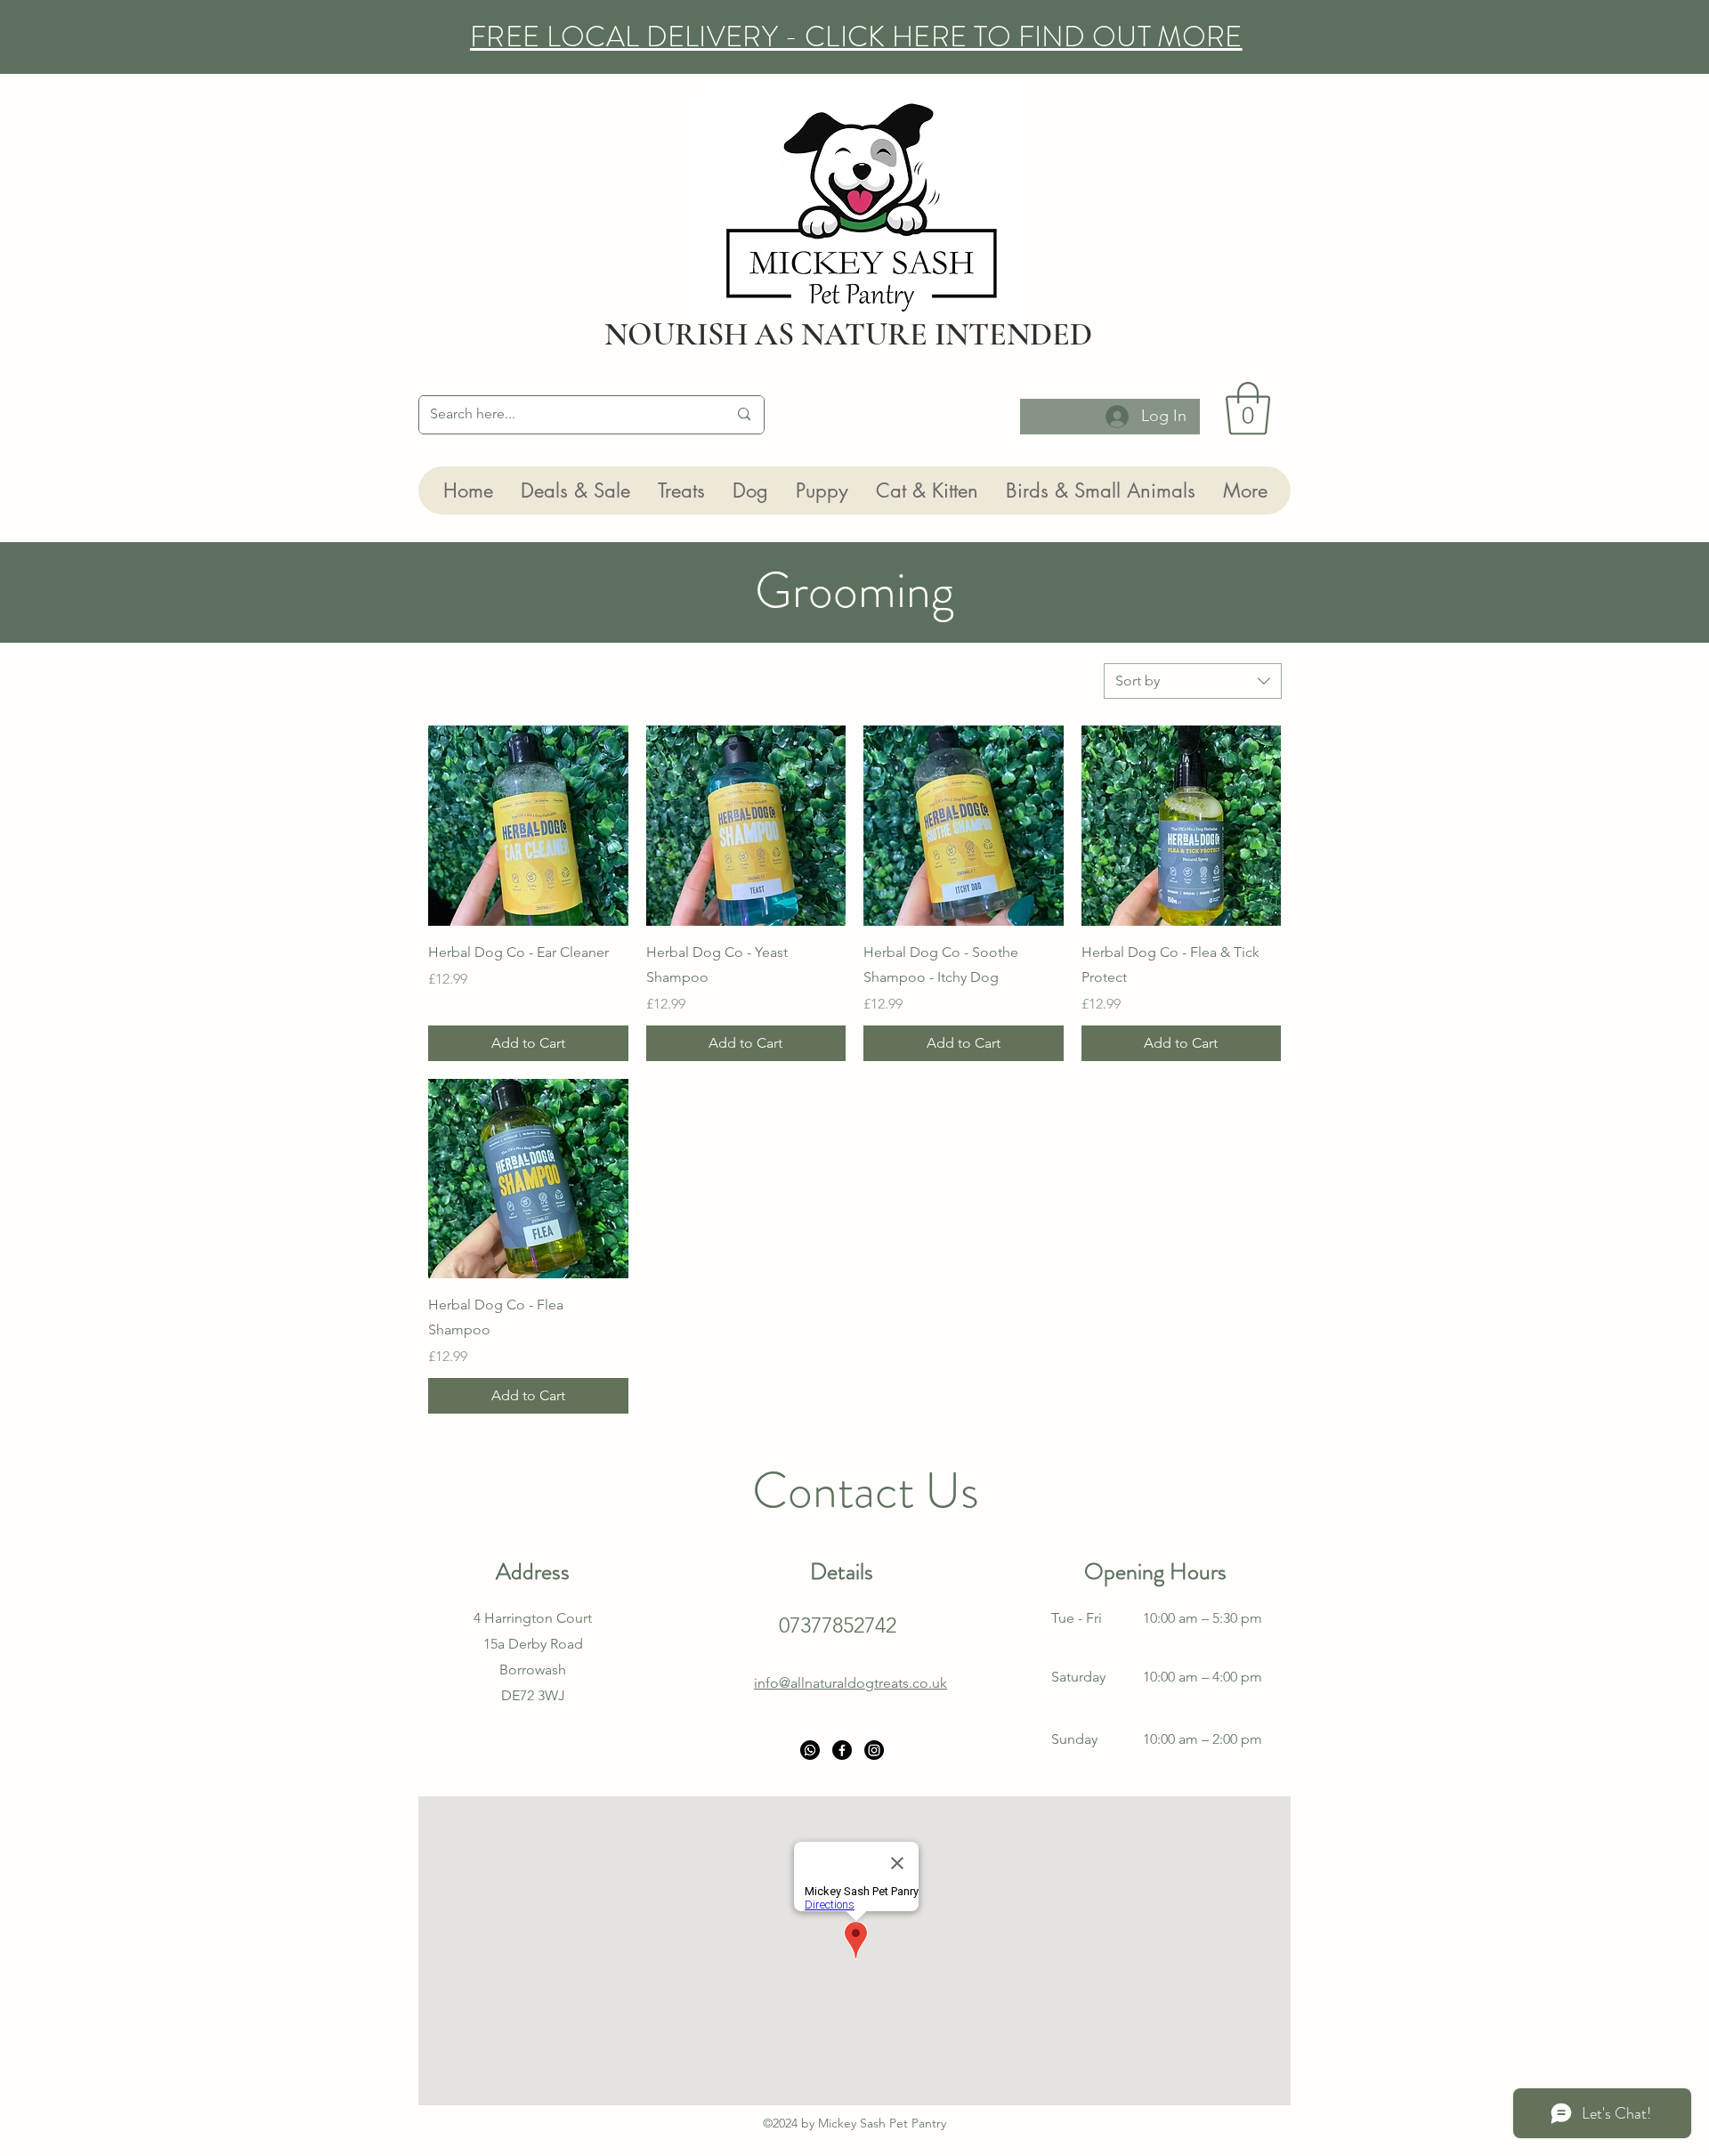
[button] (1248, 409)
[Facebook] (842, 1750)
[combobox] (1193, 681)
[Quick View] (528, 826)
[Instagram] (874, 1750)
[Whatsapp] (810, 1750)
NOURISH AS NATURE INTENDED (848, 334)
